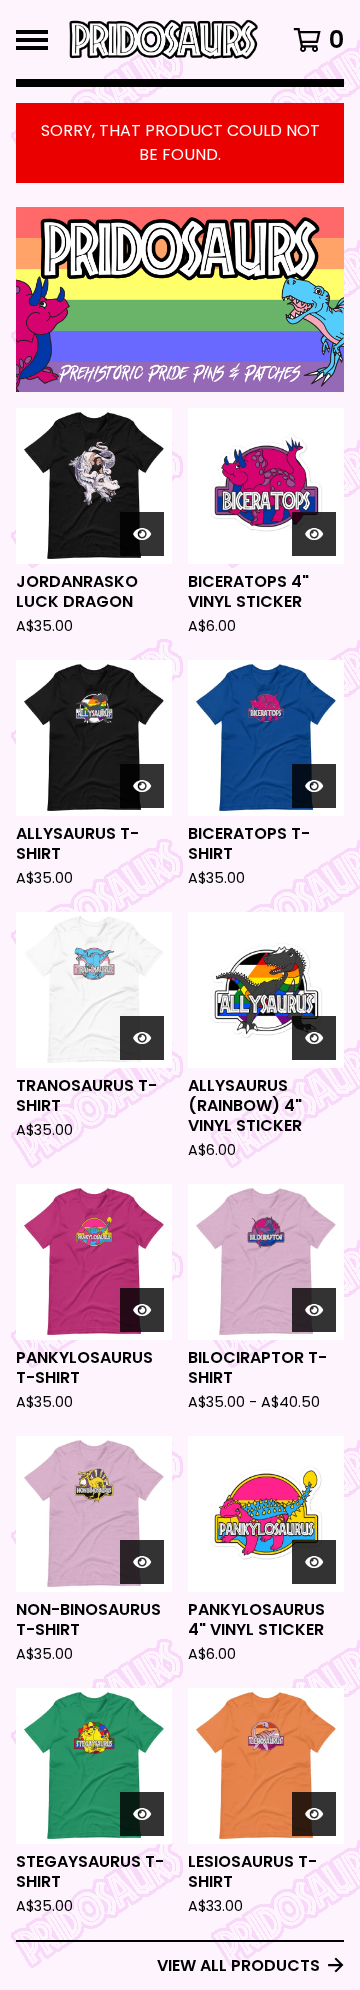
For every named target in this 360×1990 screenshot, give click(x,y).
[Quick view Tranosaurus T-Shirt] (142, 1038)
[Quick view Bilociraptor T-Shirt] (314, 1310)
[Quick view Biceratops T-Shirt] (314, 786)
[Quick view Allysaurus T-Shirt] (142, 786)
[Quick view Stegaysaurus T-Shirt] (142, 1814)
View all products (238, 1965)
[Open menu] (32, 40)
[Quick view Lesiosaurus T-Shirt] (314, 1814)
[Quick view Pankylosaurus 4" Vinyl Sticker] (314, 1562)
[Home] (162, 39)
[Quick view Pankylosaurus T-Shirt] (142, 1310)
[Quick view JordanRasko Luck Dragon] (142, 534)
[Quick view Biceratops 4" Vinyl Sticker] (314, 534)
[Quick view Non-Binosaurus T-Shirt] (142, 1562)
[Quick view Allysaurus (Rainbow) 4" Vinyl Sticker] (314, 1038)
